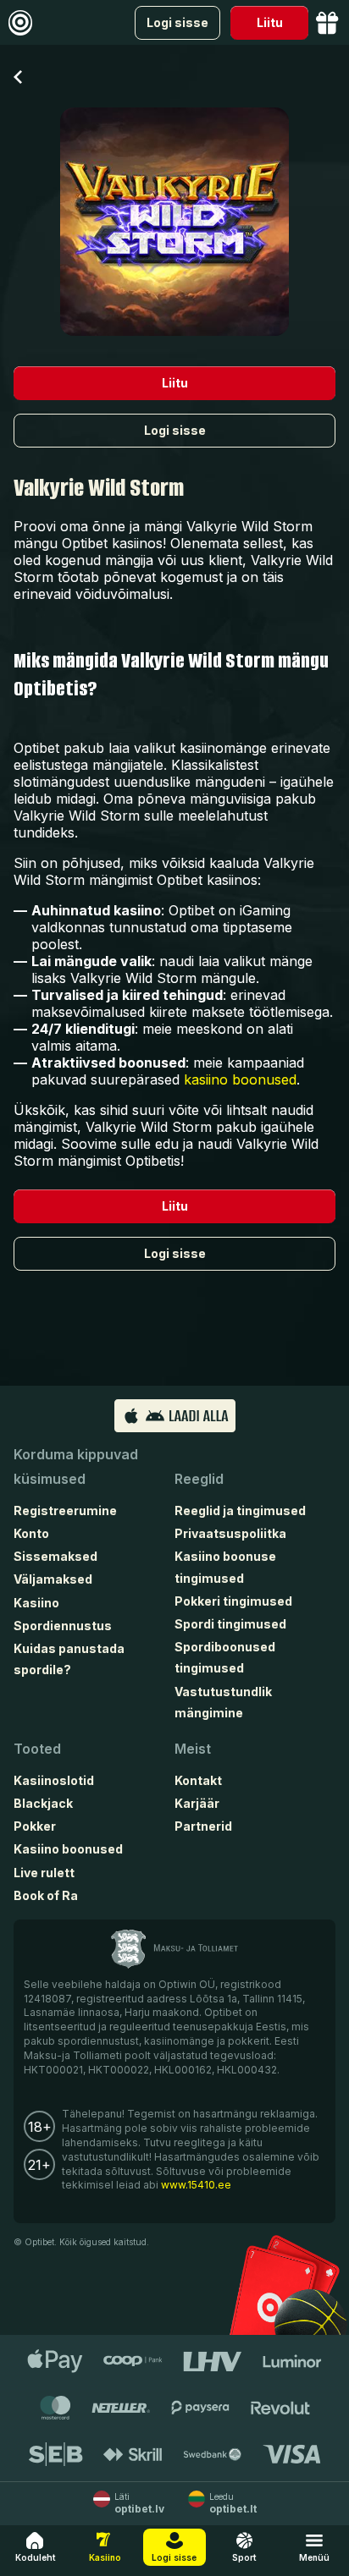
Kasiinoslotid (54, 1780)
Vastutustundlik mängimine (223, 1702)
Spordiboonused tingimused (225, 1657)
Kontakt (198, 1780)
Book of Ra (46, 1895)
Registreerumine (65, 1510)
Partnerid (203, 1826)
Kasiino (36, 1603)
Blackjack (43, 1803)
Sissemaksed (55, 1556)
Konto (31, 1533)
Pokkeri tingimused (233, 1601)
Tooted (37, 1749)
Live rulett (44, 1873)
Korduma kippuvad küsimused (76, 1467)
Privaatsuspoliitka (230, 1533)
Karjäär (197, 1803)
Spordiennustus (63, 1626)
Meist (193, 1749)
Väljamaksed (53, 1579)
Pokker (35, 1826)
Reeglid (199, 1479)
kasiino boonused (240, 1079)
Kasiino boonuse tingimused (225, 1567)
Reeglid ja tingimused (240, 1510)
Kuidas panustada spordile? (69, 1659)
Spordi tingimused (230, 1624)
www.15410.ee (196, 2185)
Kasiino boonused (68, 1849)
